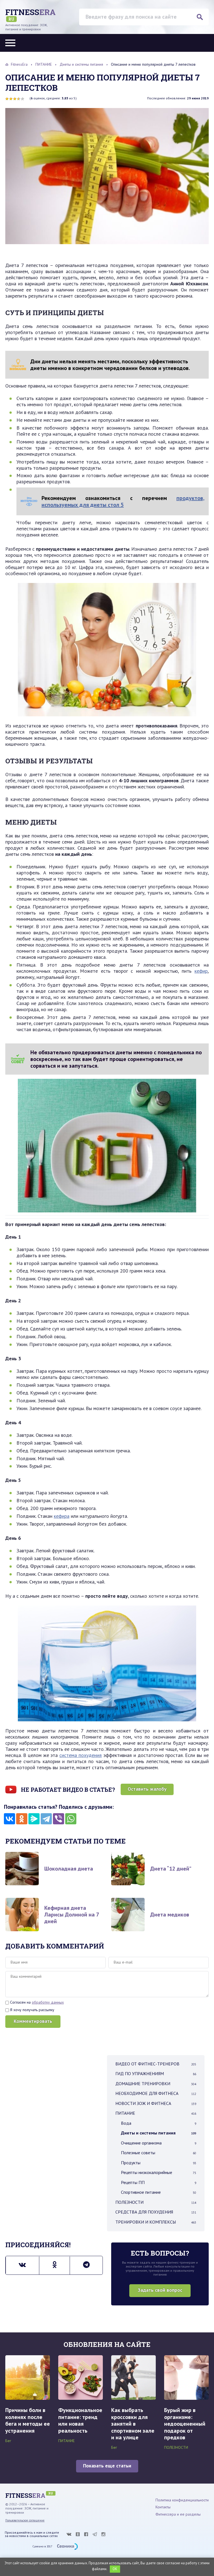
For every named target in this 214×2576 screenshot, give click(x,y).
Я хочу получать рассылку (32, 2010)
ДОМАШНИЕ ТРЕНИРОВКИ (156, 2084)
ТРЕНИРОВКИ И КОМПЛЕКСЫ (156, 2222)
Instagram (103, 2534)
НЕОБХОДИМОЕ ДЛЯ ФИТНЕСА (156, 2093)
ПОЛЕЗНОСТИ (156, 2202)
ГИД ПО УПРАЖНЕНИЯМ (156, 2073)
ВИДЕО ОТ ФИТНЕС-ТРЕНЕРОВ (156, 2064)
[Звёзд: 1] (7, 99)
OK (115, 2569)
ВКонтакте (69, 2534)
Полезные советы (159, 2153)
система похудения (81, 1755)
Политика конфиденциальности (182, 2500)
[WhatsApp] (71, 1819)
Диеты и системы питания (159, 2133)
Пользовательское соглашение (25, 2520)
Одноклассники (78, 2534)
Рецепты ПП (159, 2182)
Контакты (163, 2507)
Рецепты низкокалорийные (159, 2172)
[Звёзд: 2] (11, 99)
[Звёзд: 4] (19, 99)
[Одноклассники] (22, 1819)
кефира (62, 1516)
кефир (201, 971)
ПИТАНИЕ (156, 2113)
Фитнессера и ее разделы (178, 2514)
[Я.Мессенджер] (34, 1819)
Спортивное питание (159, 2192)
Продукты (159, 2163)
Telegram (95, 2534)
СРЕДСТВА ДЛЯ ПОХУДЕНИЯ (156, 2212)
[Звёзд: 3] (15, 99)
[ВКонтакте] (9, 1819)
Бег (8, 2441)
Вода (159, 2123)
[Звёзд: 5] (23, 99)
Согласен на (36, 2002)
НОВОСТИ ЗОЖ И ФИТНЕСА (156, 2103)
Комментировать (33, 2021)
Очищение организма (159, 2143)
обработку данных (48, 2002)
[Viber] (59, 1819)
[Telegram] (46, 1819)
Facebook (86, 2534)
